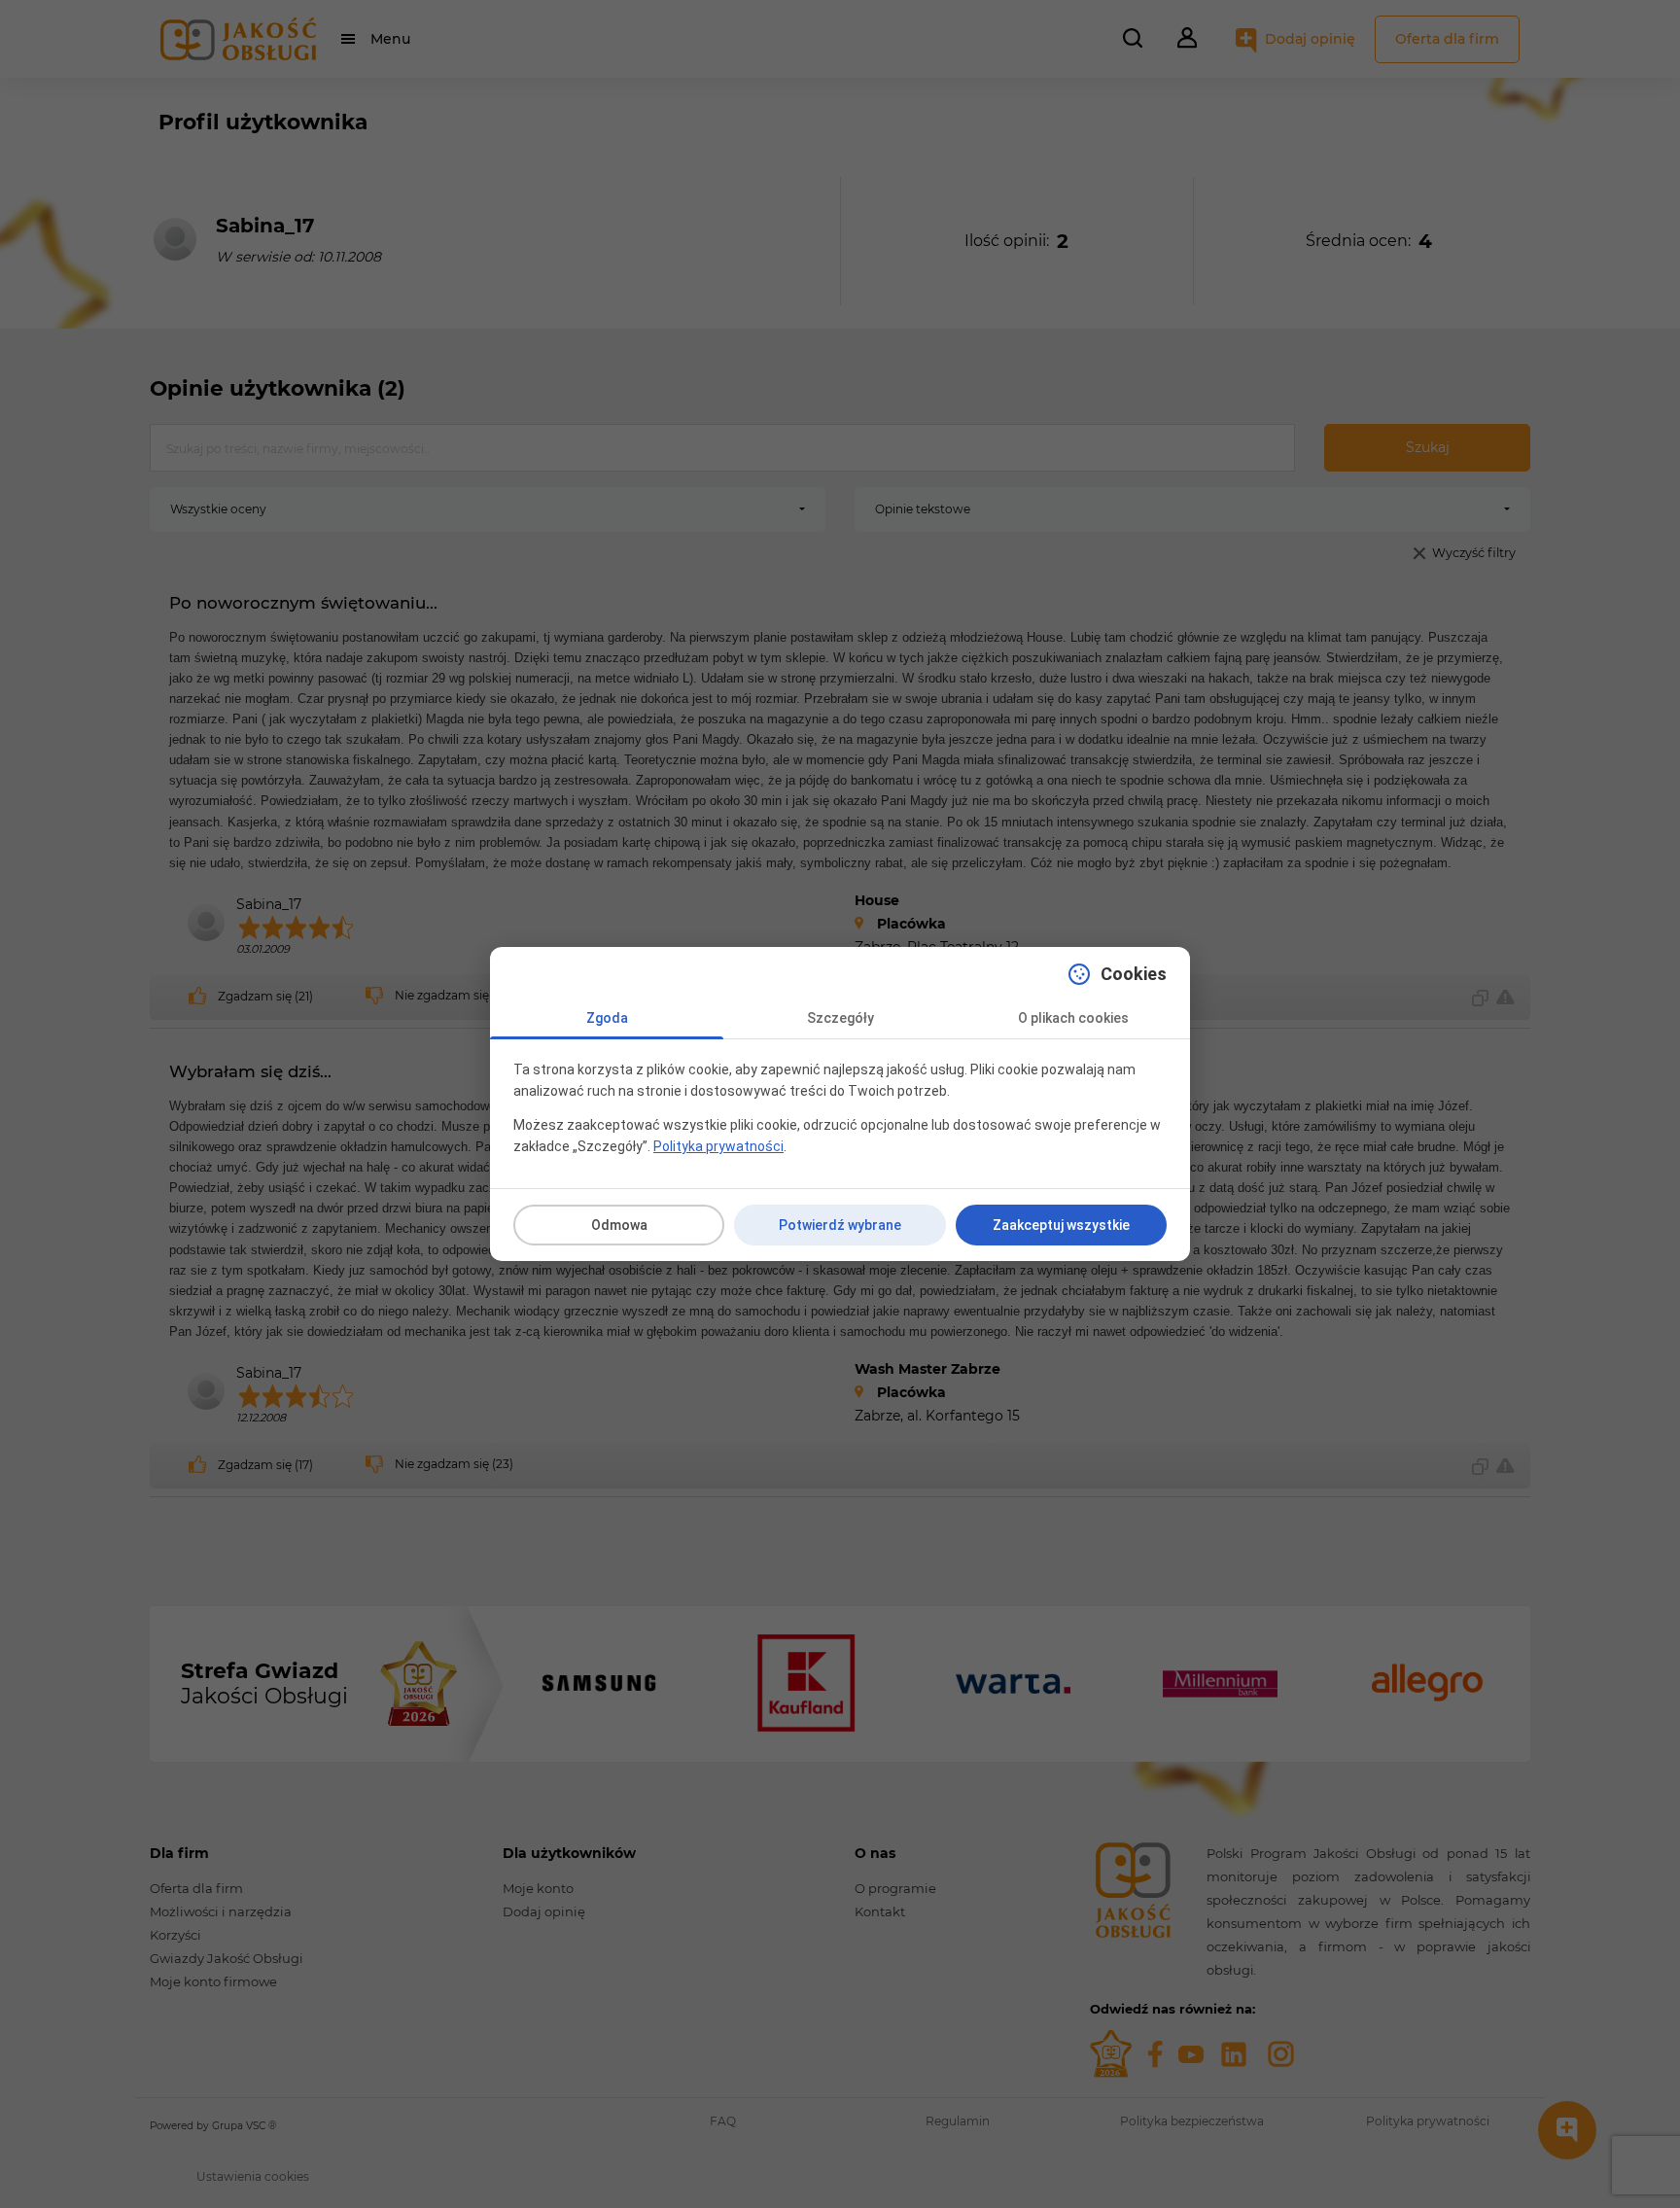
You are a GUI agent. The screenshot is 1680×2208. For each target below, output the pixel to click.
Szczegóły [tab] (840, 1018)
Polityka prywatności (718, 1146)
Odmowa (619, 1225)
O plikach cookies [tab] (1073, 1018)
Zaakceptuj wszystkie (1061, 1225)
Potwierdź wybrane (840, 1225)
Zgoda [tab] (607, 1018)
